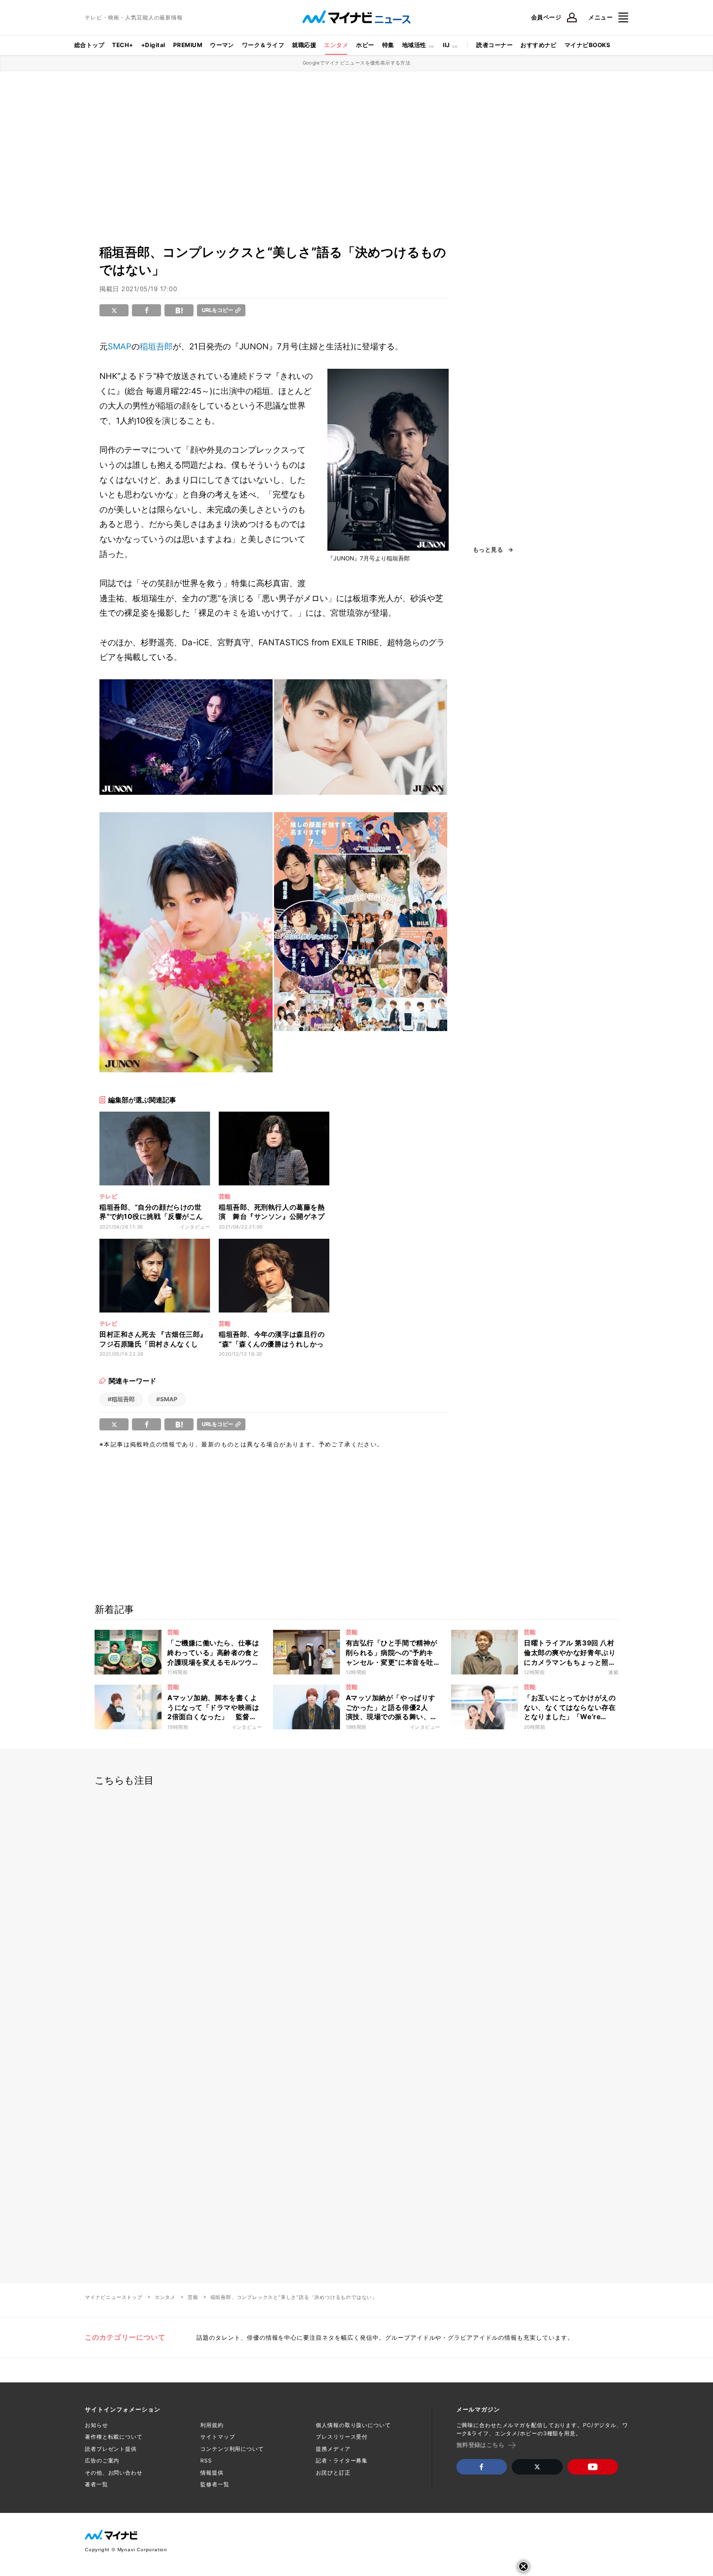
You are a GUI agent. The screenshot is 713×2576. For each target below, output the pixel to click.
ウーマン (222, 45)
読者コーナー (494, 45)
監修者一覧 (215, 2484)
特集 (388, 45)
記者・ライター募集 (342, 2461)
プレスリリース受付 (342, 2437)
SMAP (120, 346)
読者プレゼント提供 (111, 2449)
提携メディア (333, 2449)
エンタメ (336, 45)
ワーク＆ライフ (263, 45)
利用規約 (212, 2425)
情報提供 (212, 2473)
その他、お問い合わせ (114, 2473)
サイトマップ (218, 2437)
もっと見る (488, 550)
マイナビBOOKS (587, 45)
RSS (206, 2461)
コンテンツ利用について (232, 2449)
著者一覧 (97, 2484)
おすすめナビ (539, 45)
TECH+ (122, 45)
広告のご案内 (102, 2461)
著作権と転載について (114, 2437)
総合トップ (89, 45)
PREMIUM (188, 45)
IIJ (446, 45)
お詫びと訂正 (333, 2473)
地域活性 (414, 45)
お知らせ (97, 2425)
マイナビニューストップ (114, 2297)
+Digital (153, 45)
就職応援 (304, 45)
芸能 (193, 2297)
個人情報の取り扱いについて (353, 2425)
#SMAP (167, 1399)
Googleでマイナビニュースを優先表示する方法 (357, 63)
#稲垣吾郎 (121, 1399)
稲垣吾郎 (156, 346)
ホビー (365, 45)
